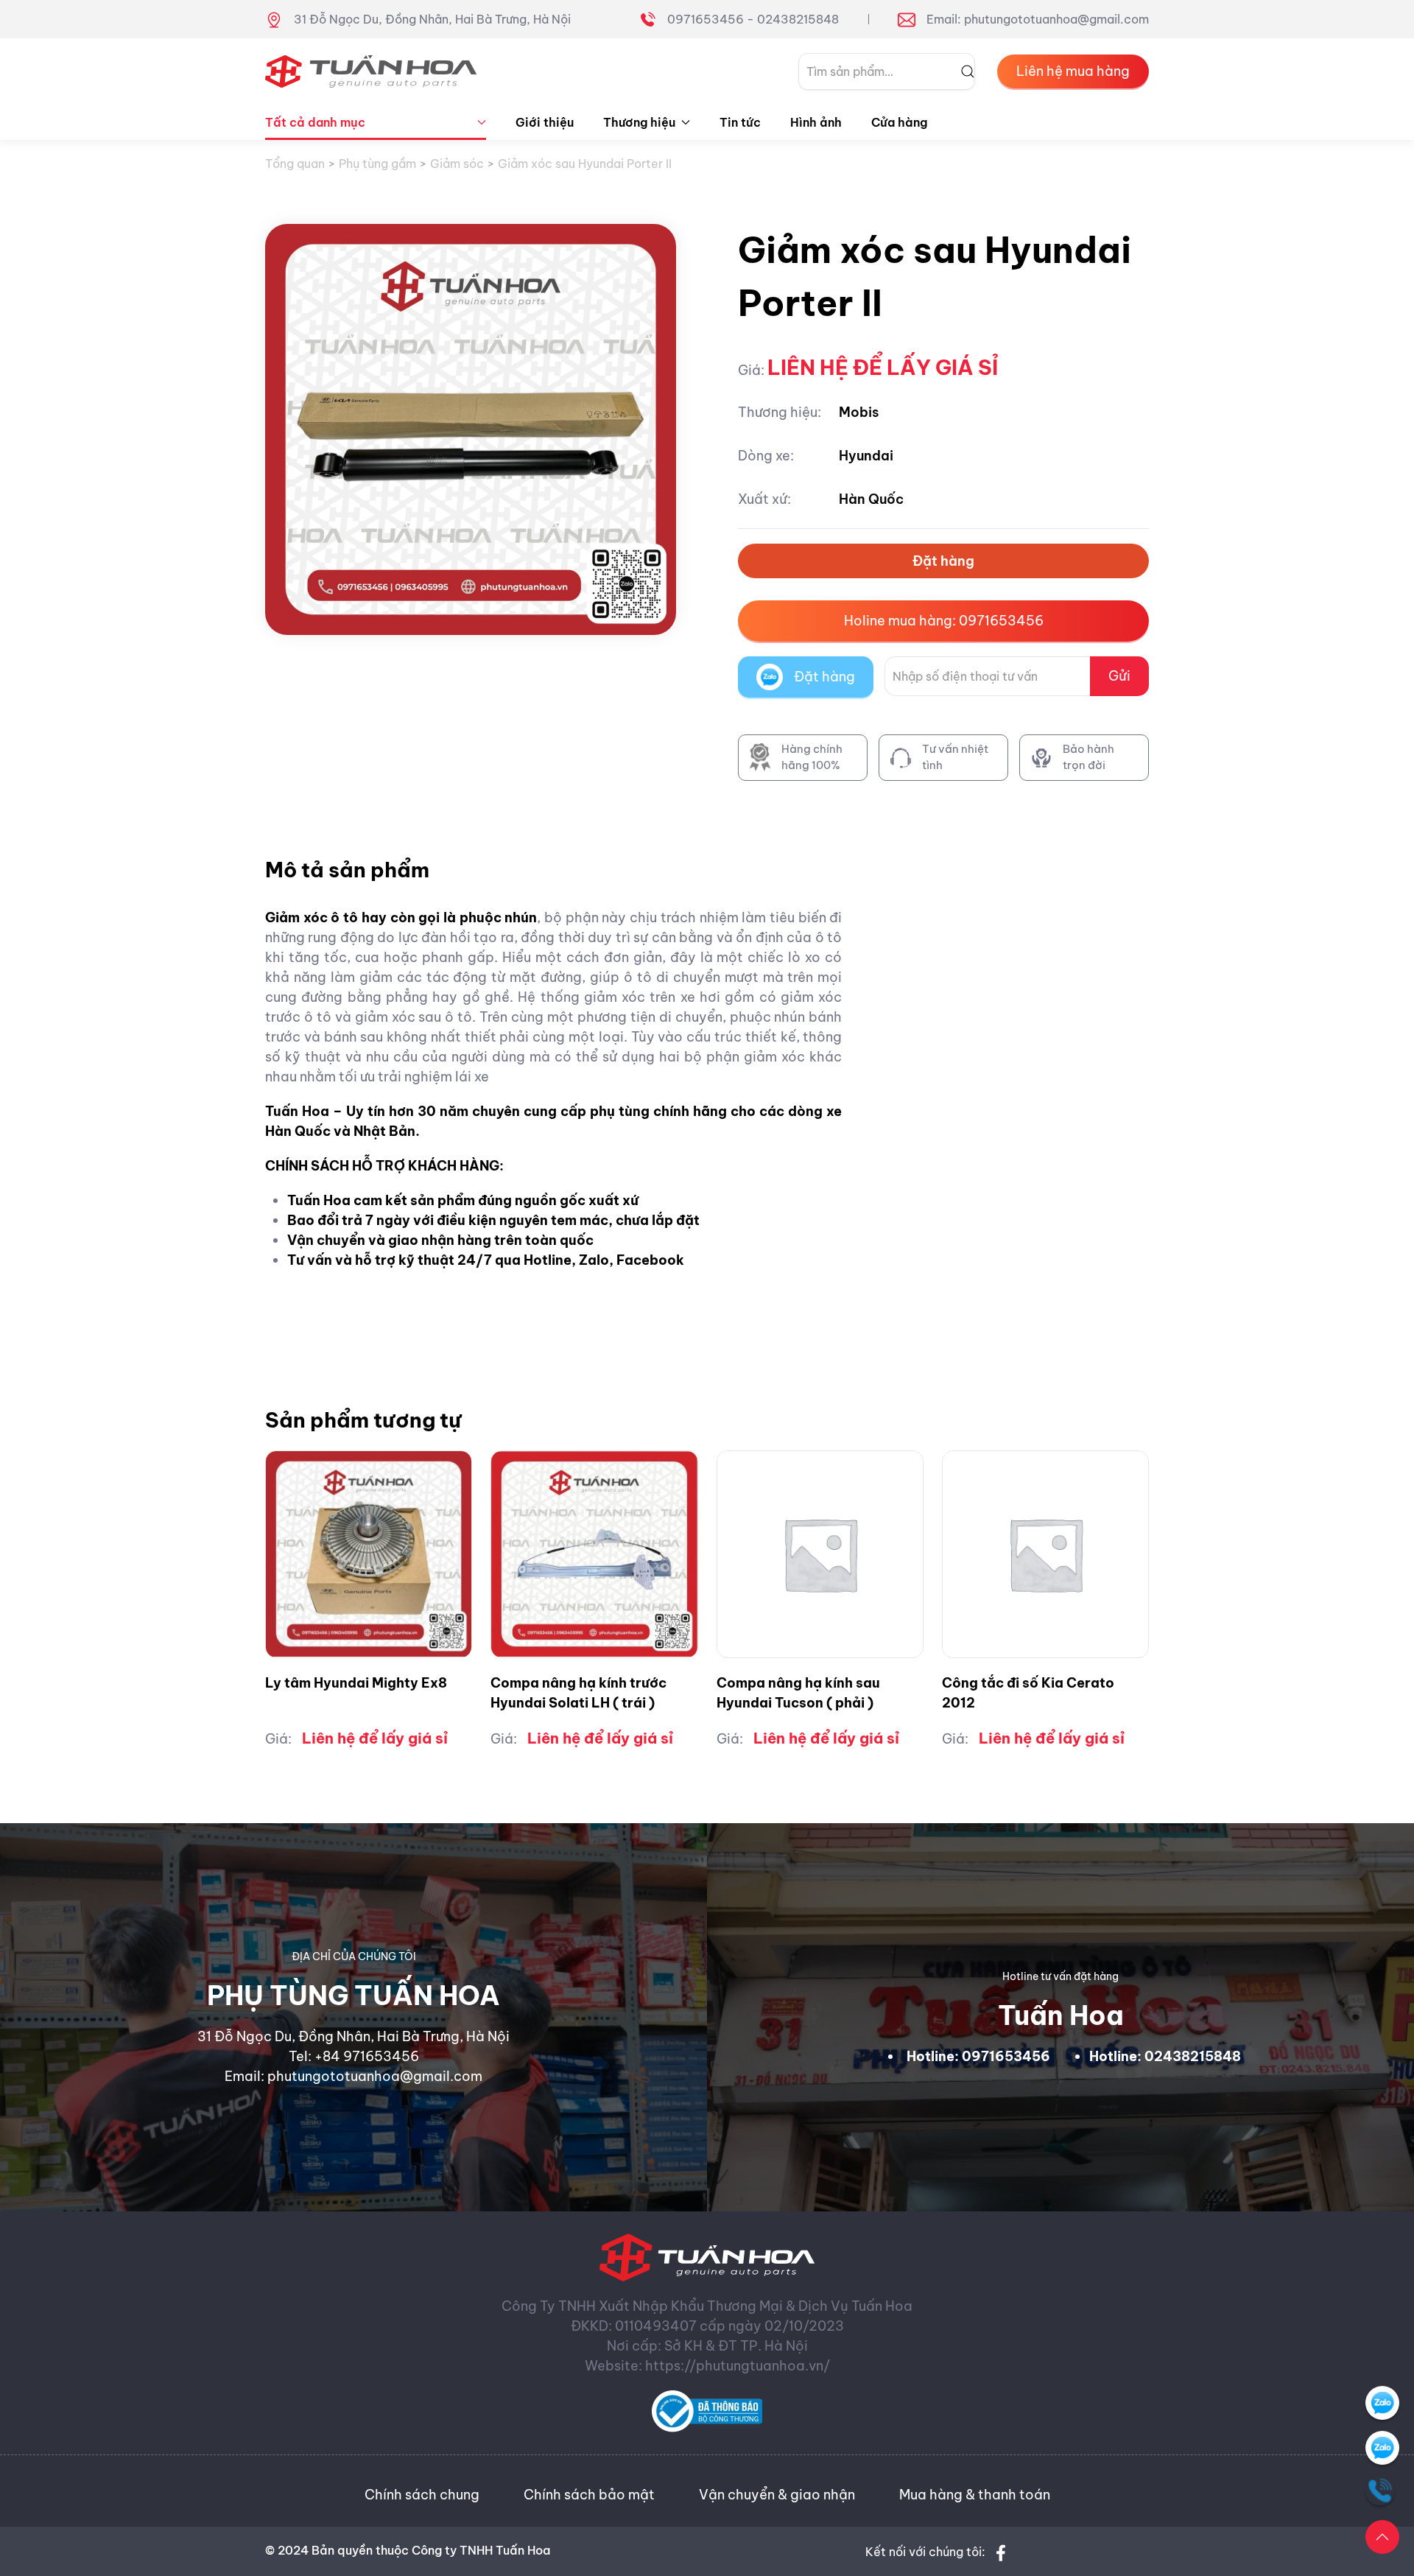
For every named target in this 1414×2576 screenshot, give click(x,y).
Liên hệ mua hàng (1073, 71)
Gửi (1119, 676)
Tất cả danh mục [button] (315, 122)
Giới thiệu (545, 122)
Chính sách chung (422, 2495)
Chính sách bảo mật (589, 2495)
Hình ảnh (816, 122)
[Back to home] (371, 71)
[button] (1382, 2537)
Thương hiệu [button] (639, 122)
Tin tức (740, 122)
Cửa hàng (899, 122)
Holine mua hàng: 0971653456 (944, 621)
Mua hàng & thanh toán (975, 2495)
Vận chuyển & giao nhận (777, 2495)
